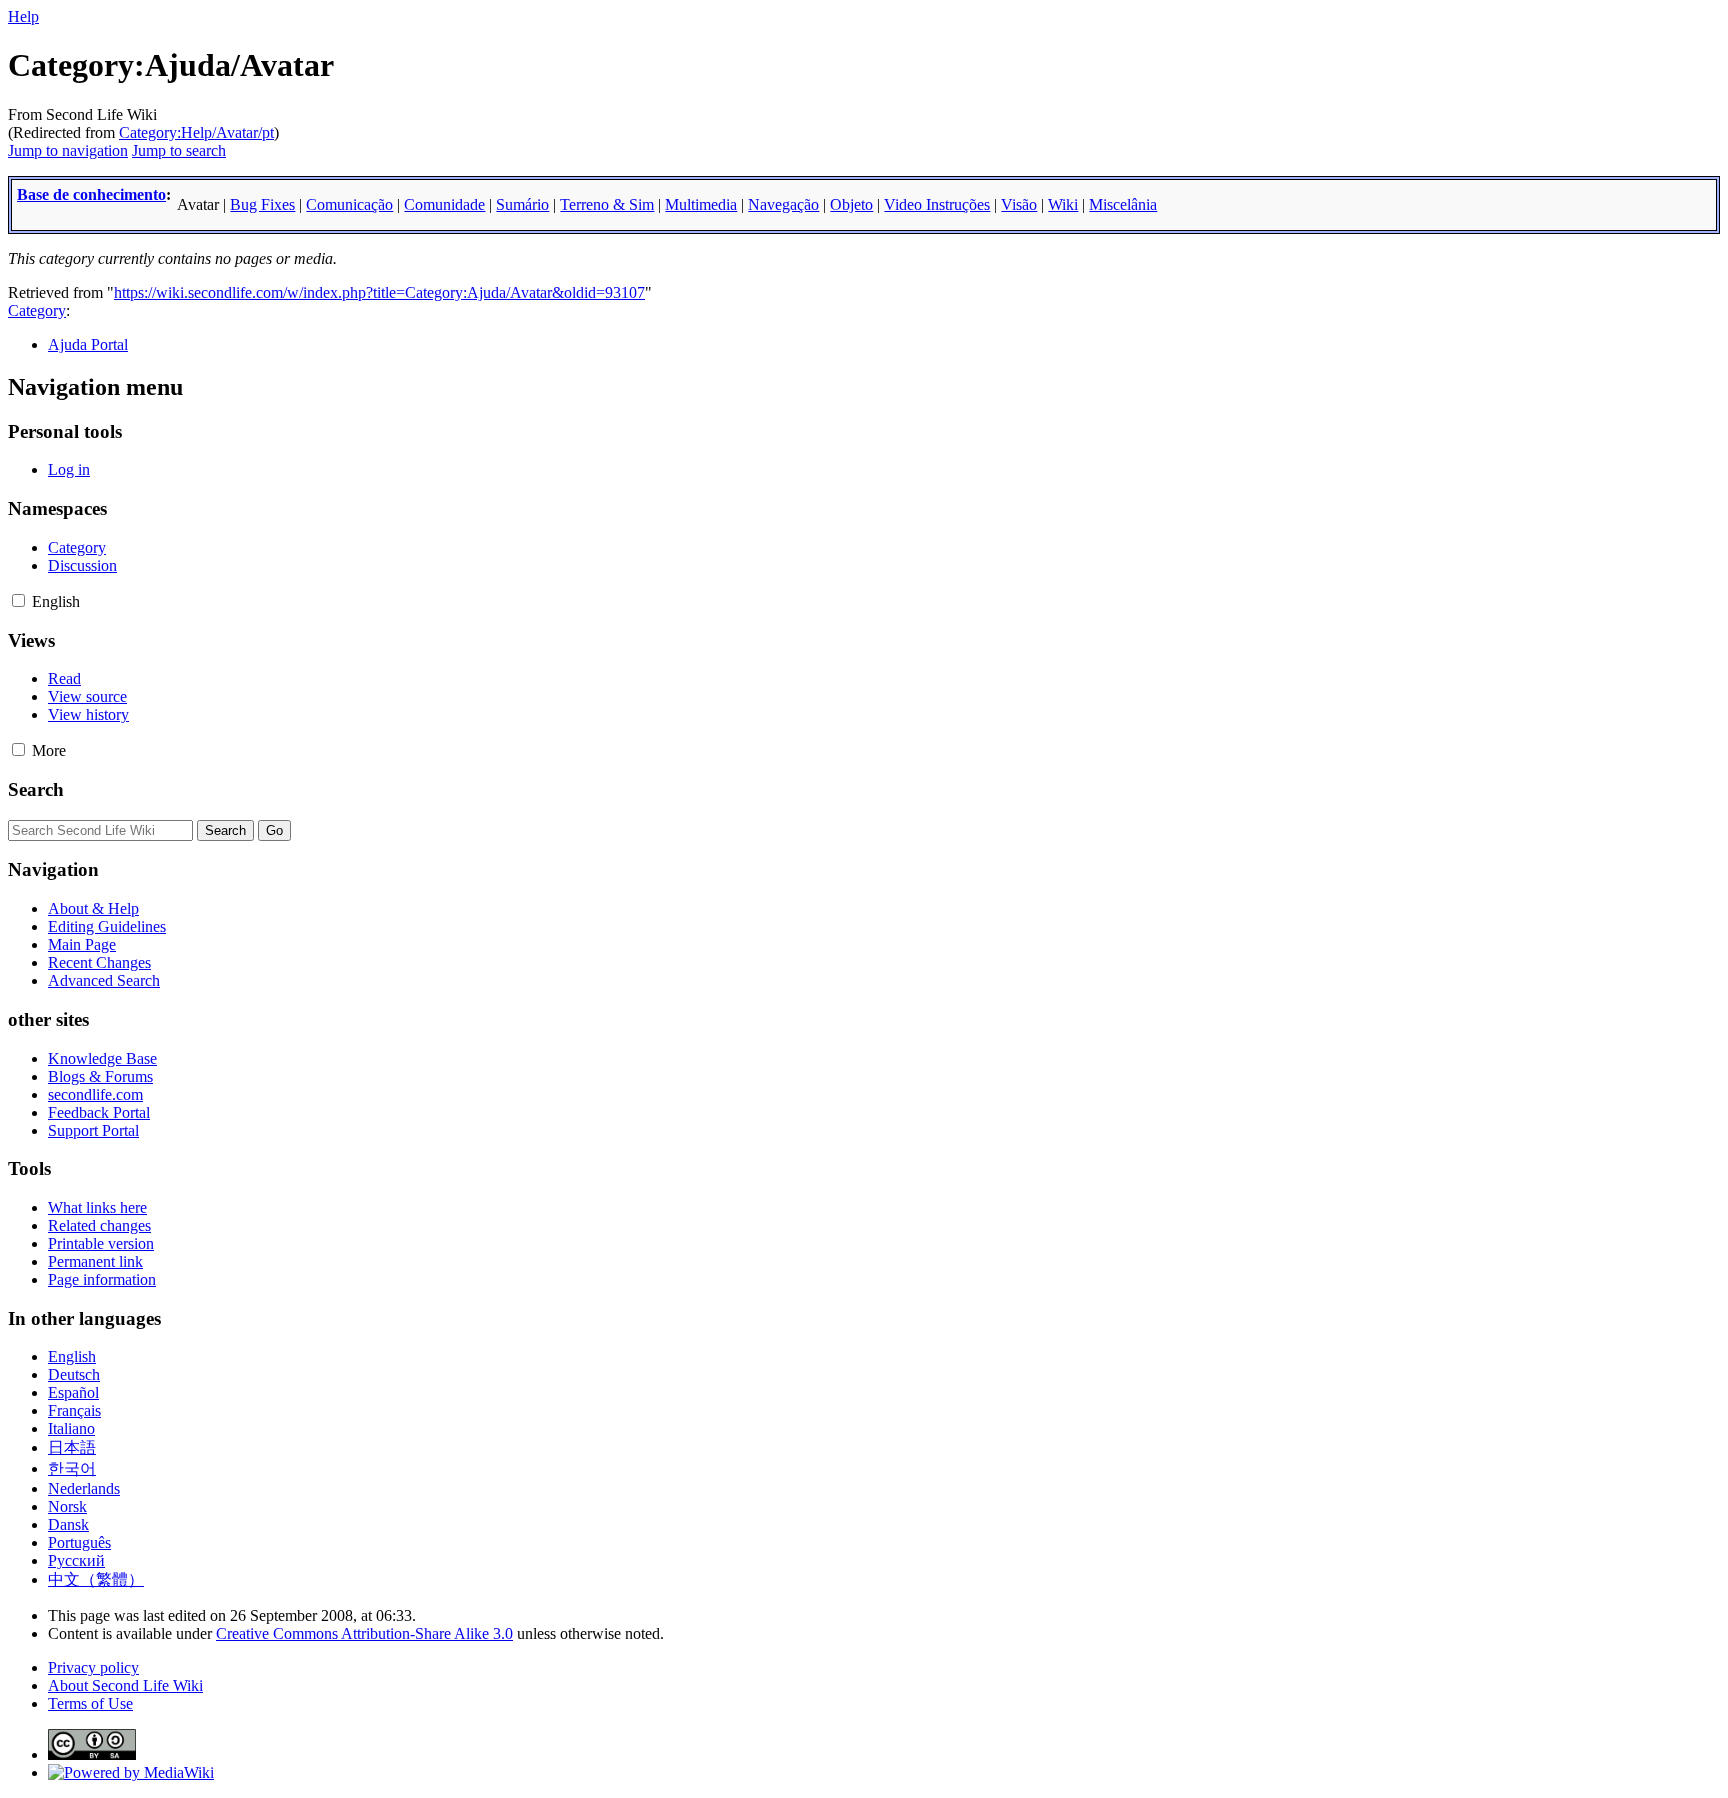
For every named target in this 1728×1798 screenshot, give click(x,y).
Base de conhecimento (91, 194)
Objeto (851, 204)
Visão (1019, 204)
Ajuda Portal (88, 344)
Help (23, 16)
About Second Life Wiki (125, 1685)
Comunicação (349, 204)
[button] (18, 600)
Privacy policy (93, 1667)
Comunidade (444, 204)
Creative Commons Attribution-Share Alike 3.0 (364, 1633)
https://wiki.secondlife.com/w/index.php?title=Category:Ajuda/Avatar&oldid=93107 (379, 292)
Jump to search (179, 150)
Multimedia (701, 204)
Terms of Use (90, 1703)
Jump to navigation (68, 150)
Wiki (1063, 204)
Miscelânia (1123, 204)
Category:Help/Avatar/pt (196, 132)
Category (37, 310)
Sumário (522, 204)
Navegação (783, 204)
